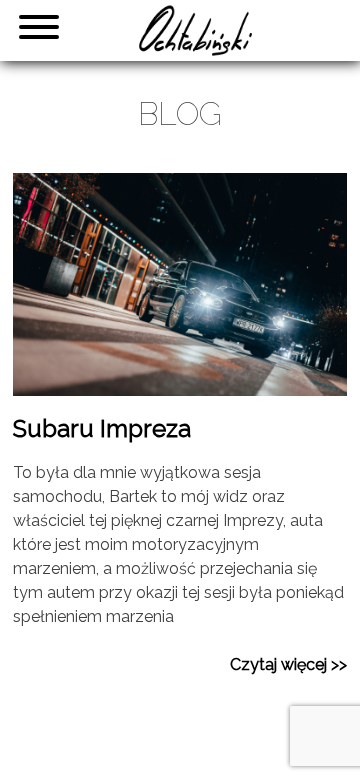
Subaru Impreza (102, 428)
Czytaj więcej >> (288, 664)
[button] (30, 30)
